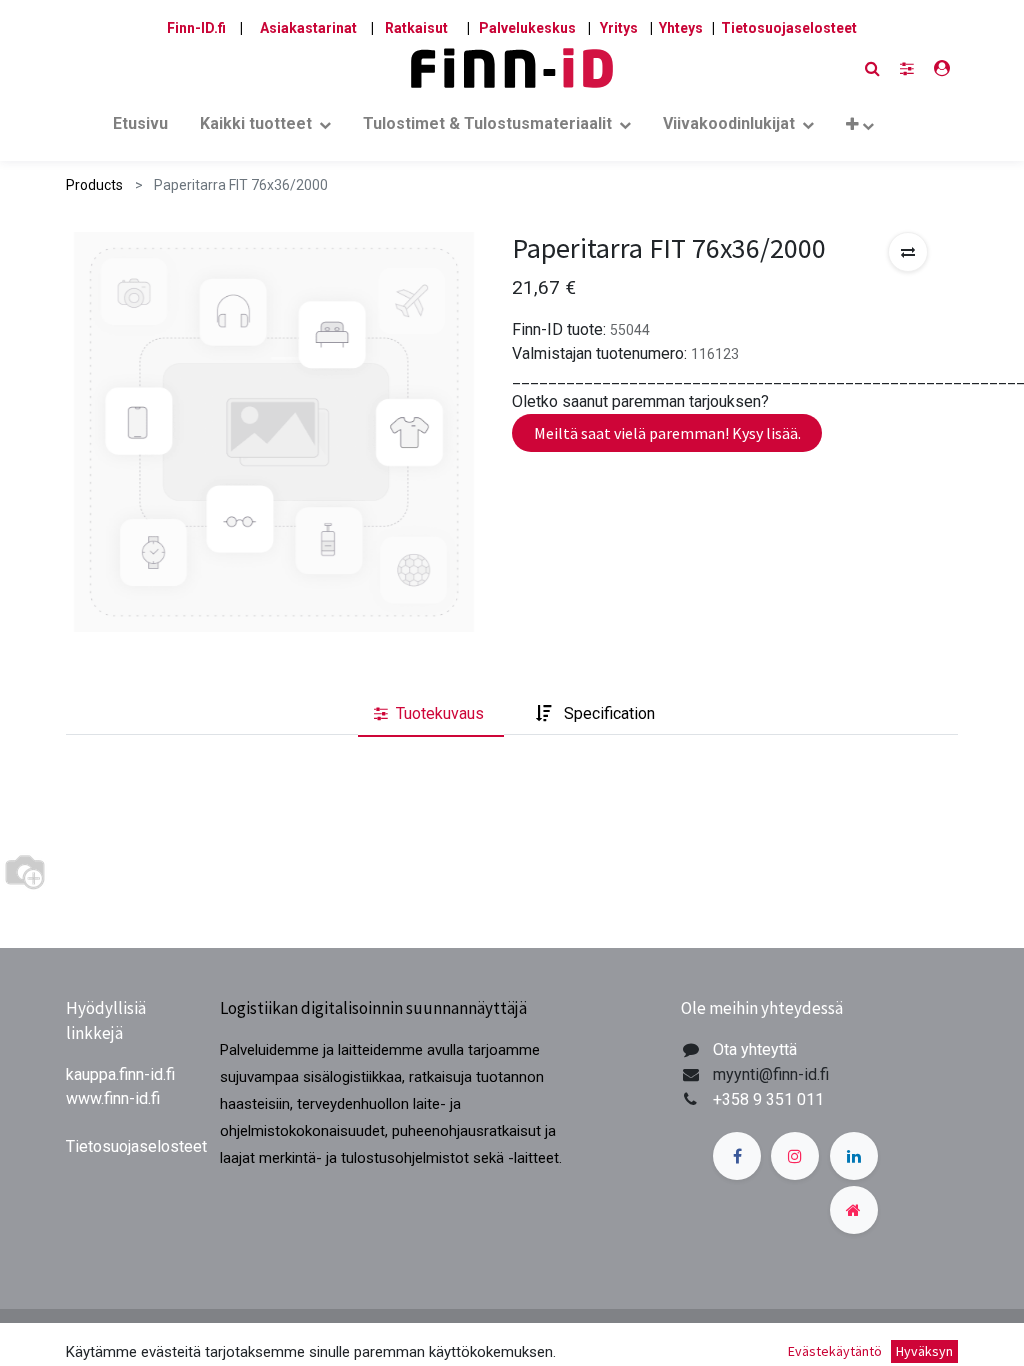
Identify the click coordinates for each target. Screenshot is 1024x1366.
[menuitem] (140, 128)
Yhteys (681, 28)
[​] (907, 68)
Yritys (619, 28)
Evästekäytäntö (835, 1351)
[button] (860, 128)
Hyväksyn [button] (924, 1351)
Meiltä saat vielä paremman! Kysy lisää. (667, 433)
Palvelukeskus (527, 28)
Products (94, 185)
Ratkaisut (416, 28)
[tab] (431, 714)
